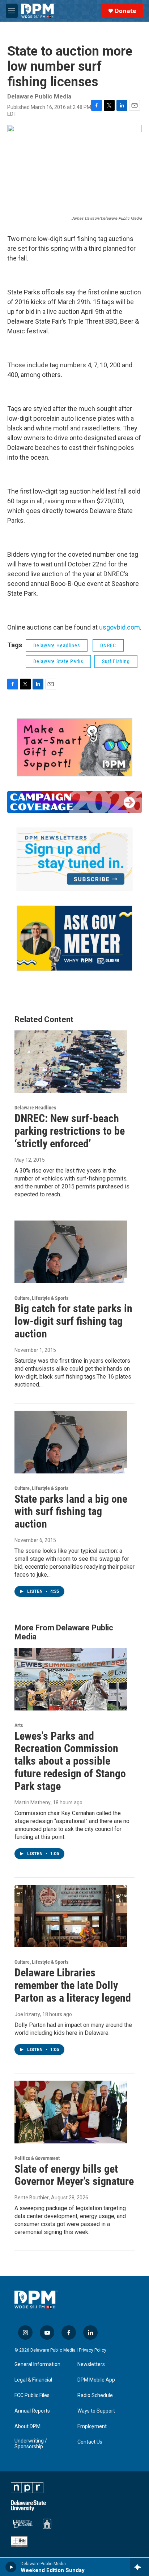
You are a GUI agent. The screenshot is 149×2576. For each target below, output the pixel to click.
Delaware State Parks (58, 661)
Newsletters (91, 2364)
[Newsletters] (74, 859)
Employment (92, 2426)
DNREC (108, 645)
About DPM (27, 2426)
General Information (37, 2364)
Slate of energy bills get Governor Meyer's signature (74, 2175)
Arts (19, 1725)
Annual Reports (32, 2411)
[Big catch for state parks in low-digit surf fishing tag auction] (71, 1252)
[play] (11, 2567)
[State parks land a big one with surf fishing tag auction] (71, 1442)
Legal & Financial (33, 2380)
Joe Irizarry (27, 2014)
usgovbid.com (120, 627)
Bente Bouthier (32, 2198)
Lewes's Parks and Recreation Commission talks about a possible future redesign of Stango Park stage (70, 1761)
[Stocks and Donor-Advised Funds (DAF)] (74, 747)
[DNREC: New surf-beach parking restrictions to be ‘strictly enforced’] (71, 1062)
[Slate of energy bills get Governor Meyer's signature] (71, 2112)
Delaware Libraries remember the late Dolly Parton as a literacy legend (73, 1985)
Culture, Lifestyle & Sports (41, 1298)
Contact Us (90, 2442)
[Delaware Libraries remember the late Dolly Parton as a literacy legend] (71, 1916)
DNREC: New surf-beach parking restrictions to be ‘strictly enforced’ (70, 1131)
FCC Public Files (32, 2395)
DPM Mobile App (96, 2380)
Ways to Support (96, 2411)
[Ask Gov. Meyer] (74, 938)
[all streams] (139, 2567)
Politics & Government (37, 2158)
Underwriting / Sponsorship (31, 2444)
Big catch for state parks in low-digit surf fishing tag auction (73, 1321)
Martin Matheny (33, 1802)
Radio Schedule (95, 2395)
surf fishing (116, 661)
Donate (125, 11)
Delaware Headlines (57, 645)
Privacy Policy (93, 2350)
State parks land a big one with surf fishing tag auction (71, 1512)
